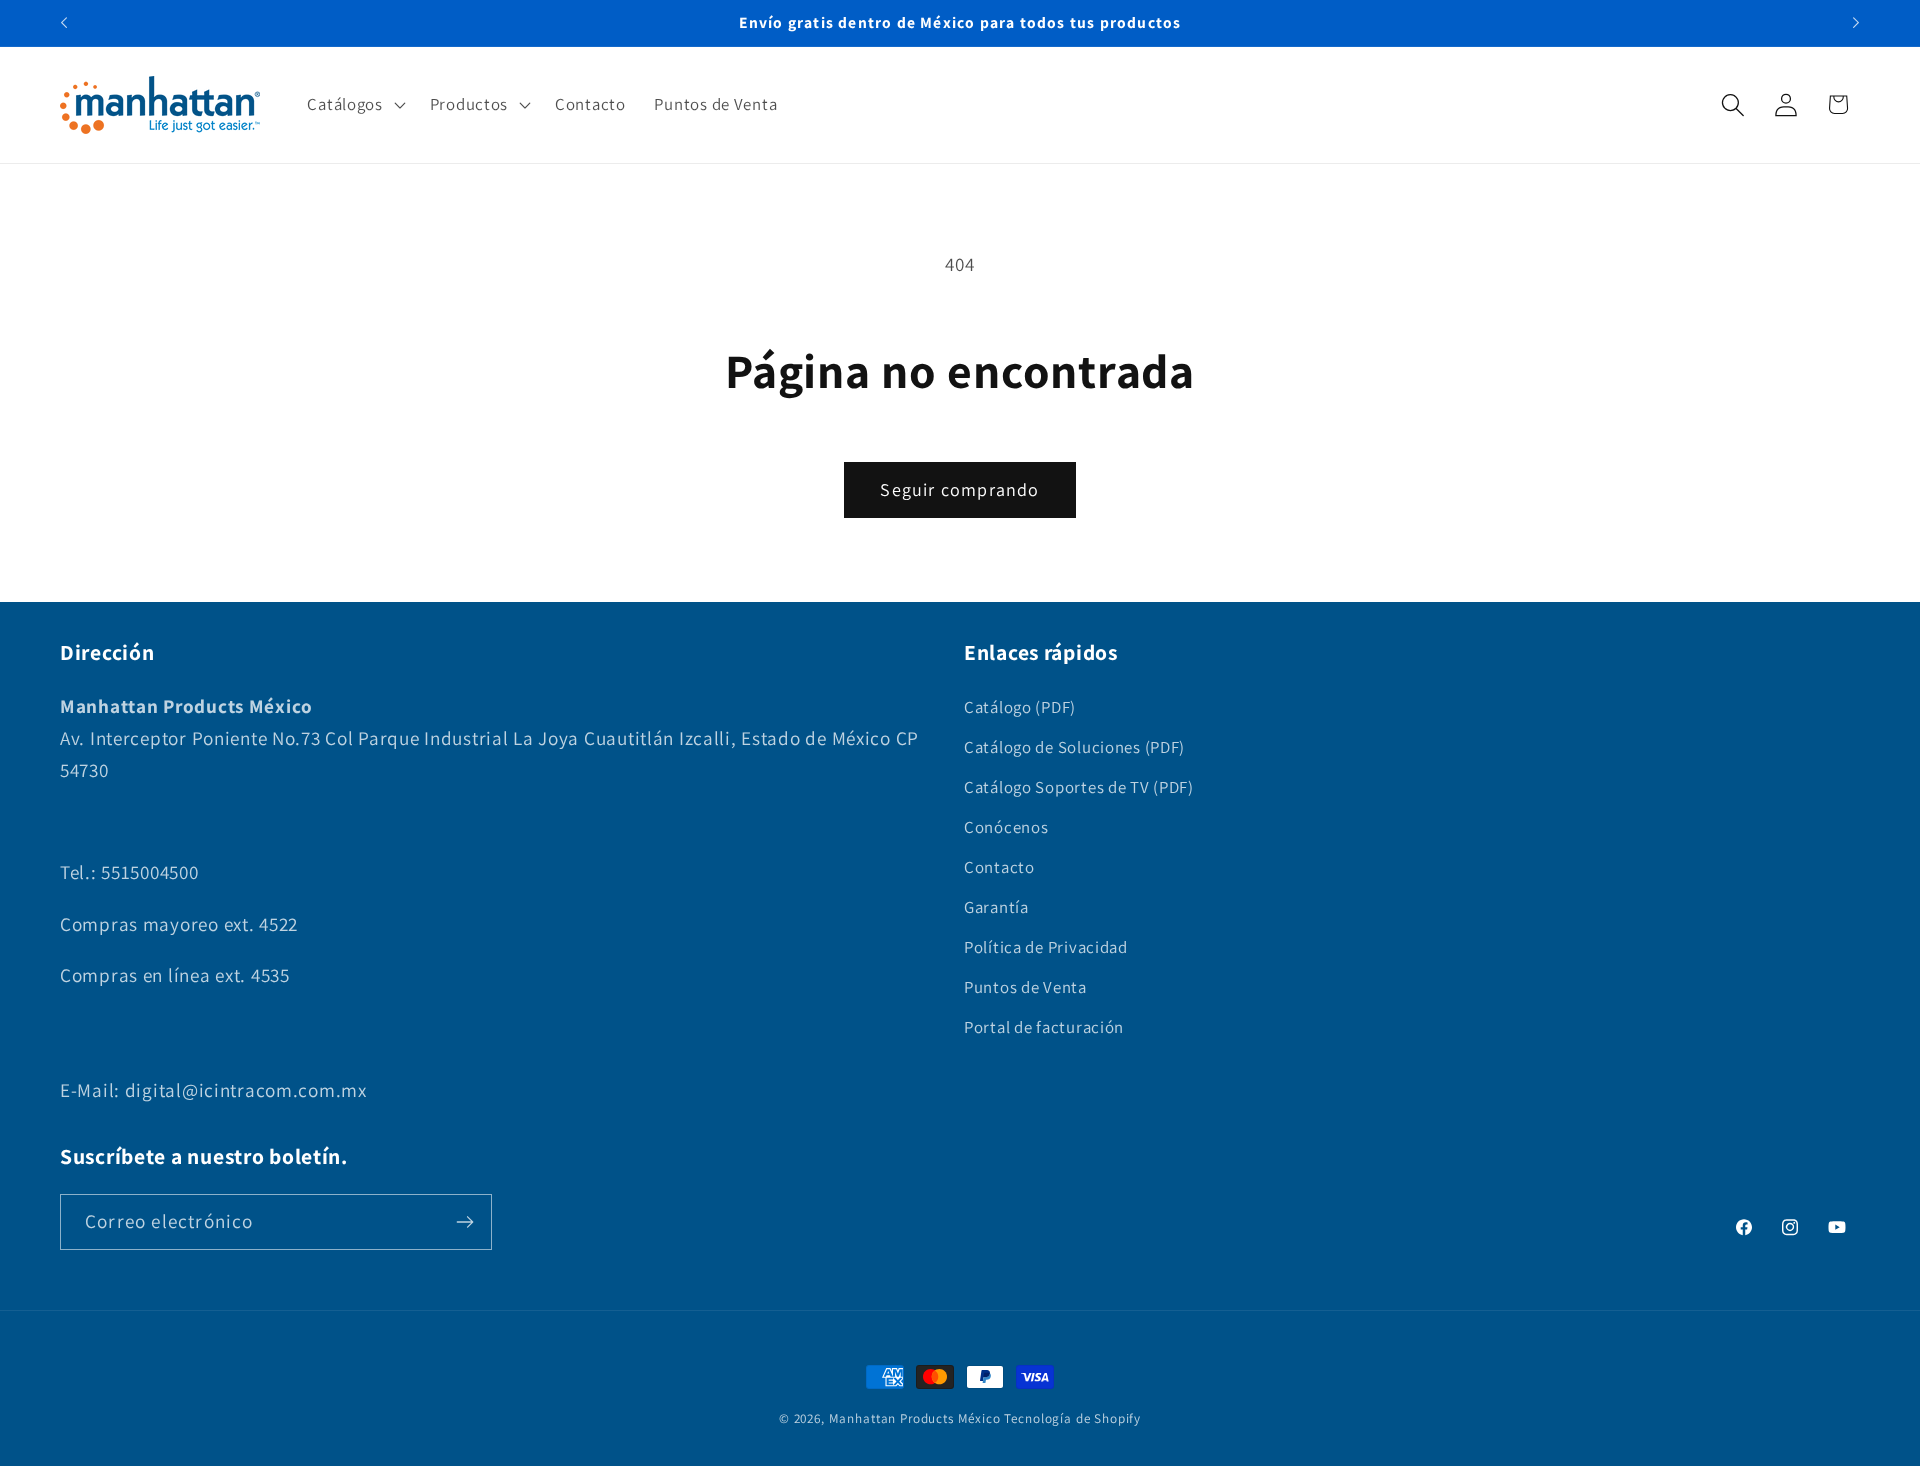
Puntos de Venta (1025, 987)
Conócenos (1006, 827)
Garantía (996, 907)
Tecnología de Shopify (1072, 1418)
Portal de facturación (1044, 1027)
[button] (354, 105)
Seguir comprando (959, 489)
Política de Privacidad (1046, 947)
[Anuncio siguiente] (1856, 23)
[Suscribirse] (464, 1222)
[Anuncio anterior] (64, 23)
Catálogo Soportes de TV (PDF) (1079, 787)
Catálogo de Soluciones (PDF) (1074, 747)
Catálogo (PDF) (1020, 707)
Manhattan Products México (915, 1418)
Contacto (999, 867)
